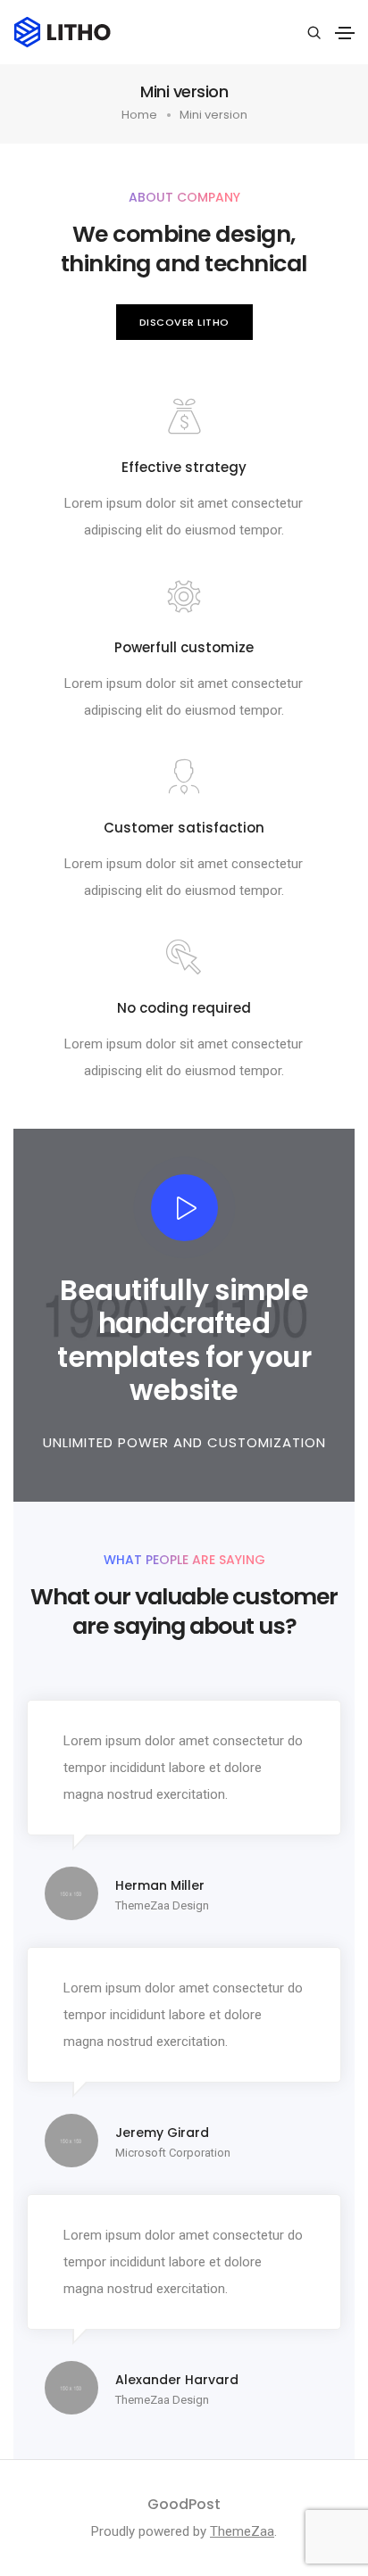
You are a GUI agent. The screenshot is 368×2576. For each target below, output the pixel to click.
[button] (184, 323)
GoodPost (184, 2504)
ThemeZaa (242, 2531)
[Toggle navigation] (345, 33)
